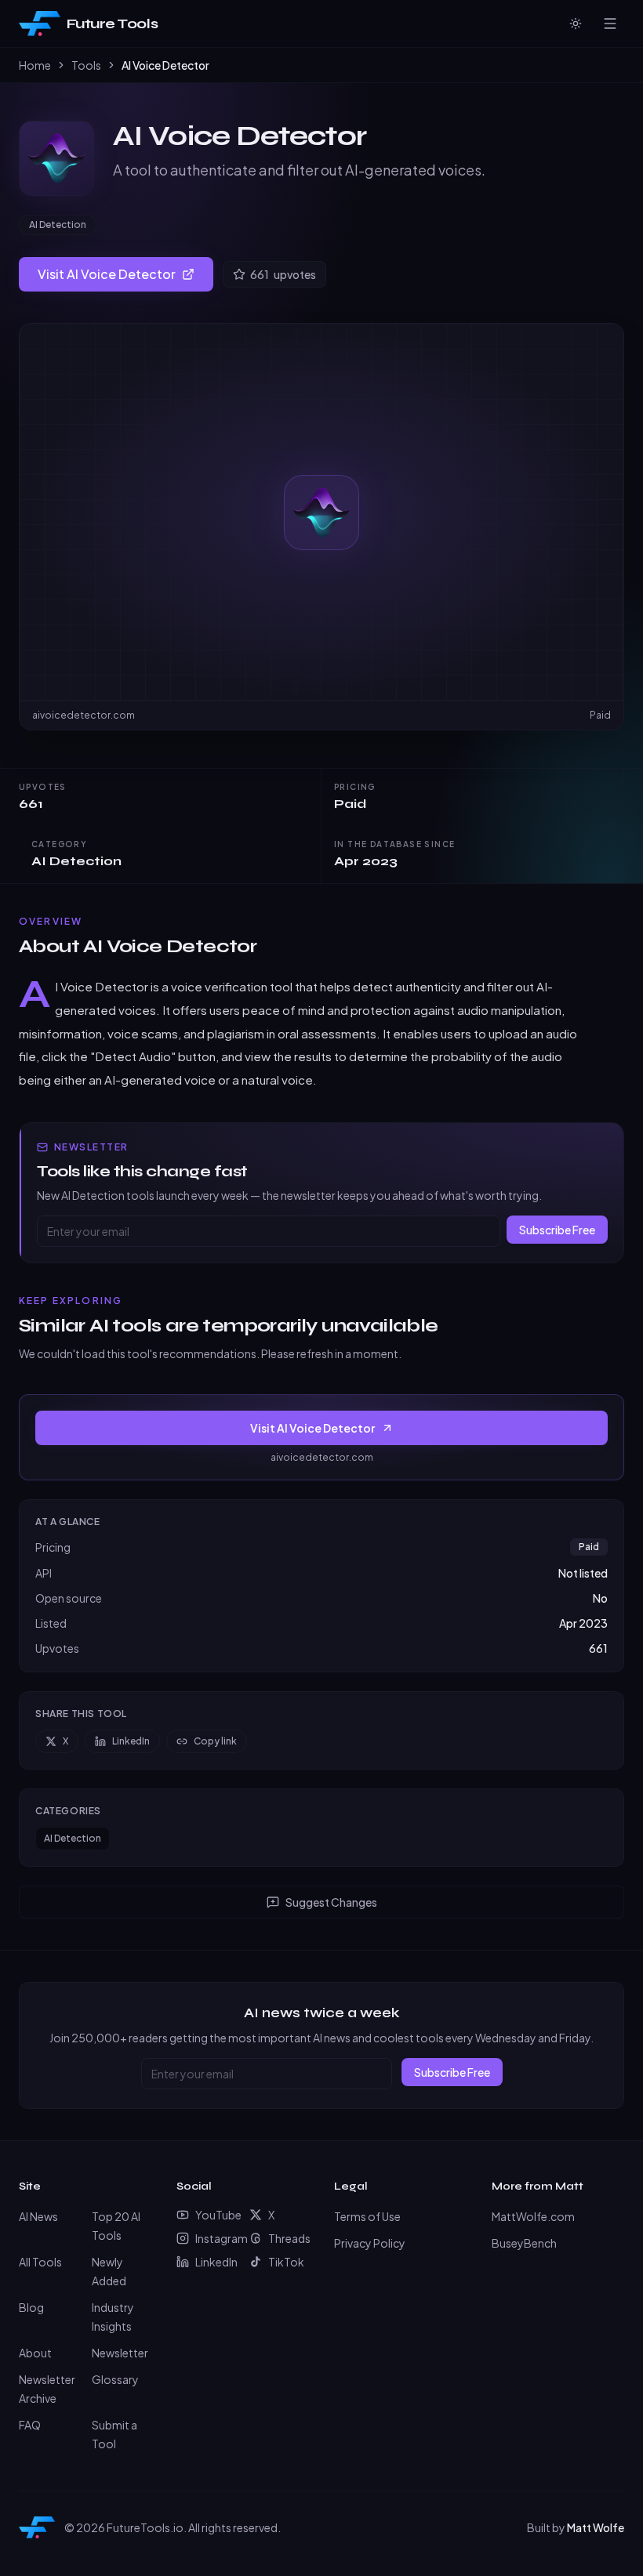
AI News (38, 2216)
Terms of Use (367, 2216)
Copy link (215, 1741)
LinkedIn (131, 1741)
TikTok (286, 2262)
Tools (86, 65)
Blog (31, 2307)
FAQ (30, 2425)
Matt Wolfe (596, 2527)
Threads (289, 2238)
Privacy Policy (370, 2243)
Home (35, 65)
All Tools (40, 2262)
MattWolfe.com (533, 2216)
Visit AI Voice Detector (107, 274)
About (35, 2353)
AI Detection (58, 225)
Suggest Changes (331, 1902)
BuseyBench (524, 2243)
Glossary (115, 2379)
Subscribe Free (557, 1230)
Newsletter (120, 2353)
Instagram (216, 2238)
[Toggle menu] (610, 24)
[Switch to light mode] (576, 24)
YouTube (216, 2215)
